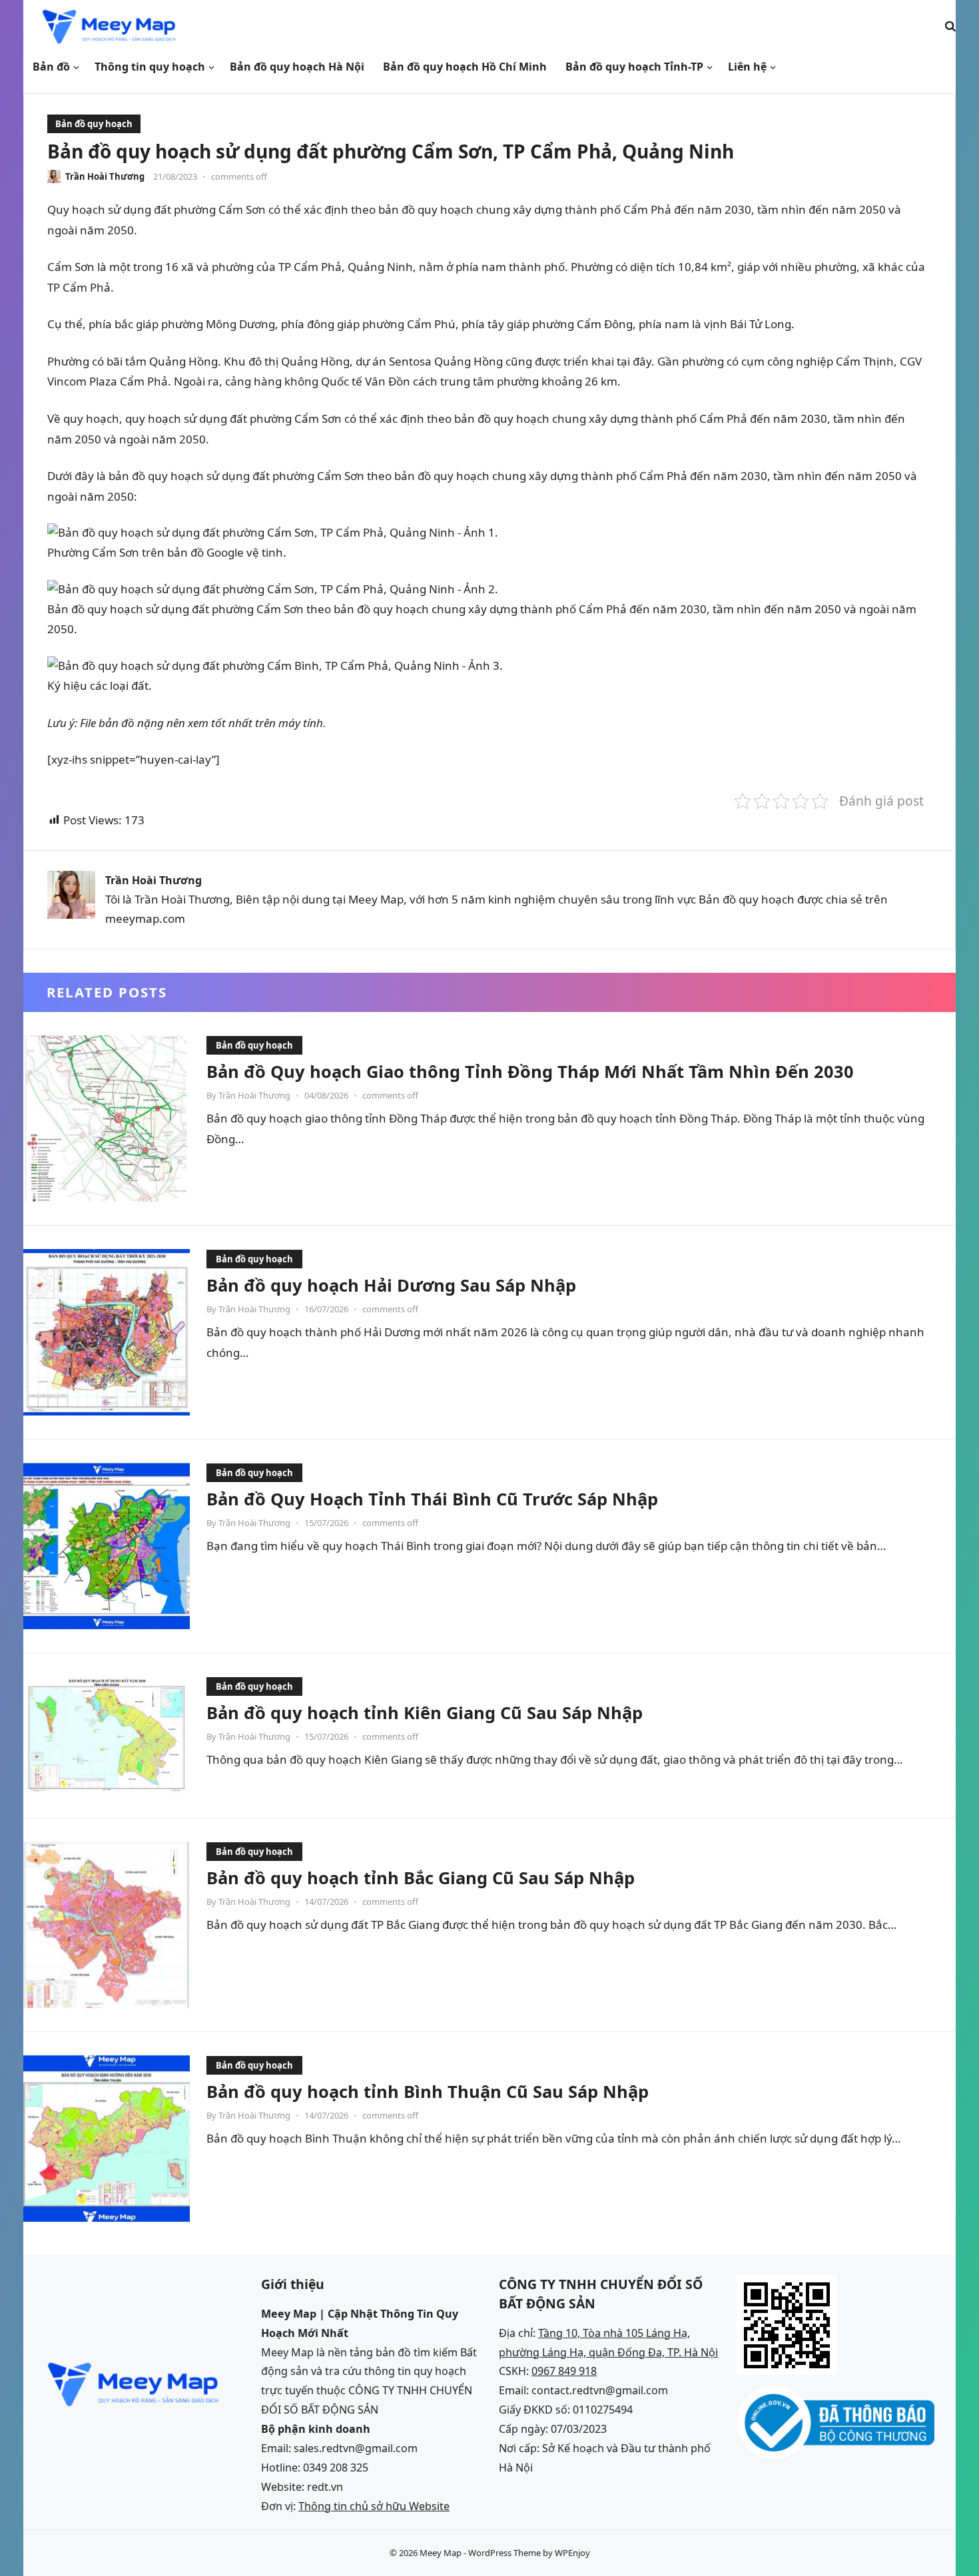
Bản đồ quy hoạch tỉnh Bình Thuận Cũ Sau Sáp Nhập (428, 2091)
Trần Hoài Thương (105, 176)
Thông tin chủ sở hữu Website (374, 2506)
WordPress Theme (504, 2553)
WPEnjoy (572, 2553)
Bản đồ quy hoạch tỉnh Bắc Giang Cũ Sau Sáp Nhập (421, 1878)
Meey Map (441, 2553)
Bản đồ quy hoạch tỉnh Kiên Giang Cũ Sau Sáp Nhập (425, 1712)
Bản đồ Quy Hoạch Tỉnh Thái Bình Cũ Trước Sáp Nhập (432, 1499)
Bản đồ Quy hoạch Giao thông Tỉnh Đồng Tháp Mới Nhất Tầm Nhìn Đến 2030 (530, 1071)
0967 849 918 (564, 2371)
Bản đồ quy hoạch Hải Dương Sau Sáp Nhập (391, 1285)
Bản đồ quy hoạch (94, 124)
